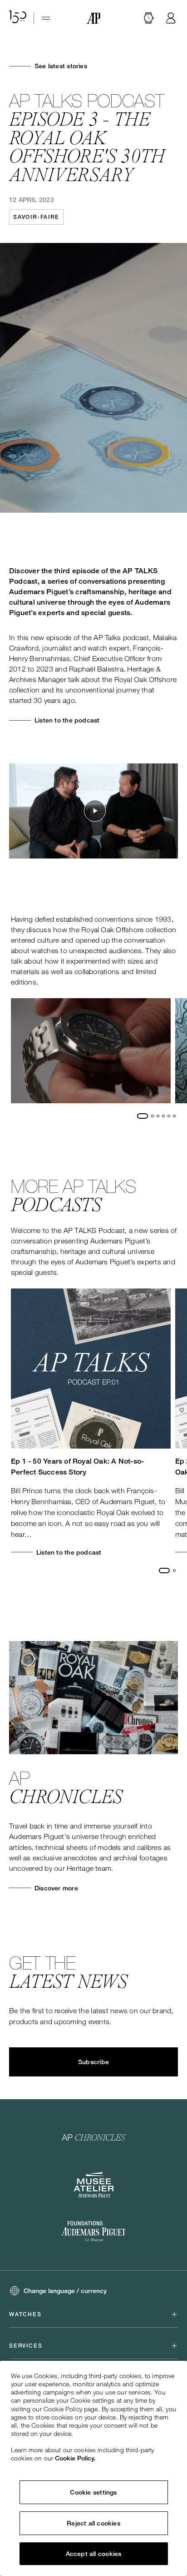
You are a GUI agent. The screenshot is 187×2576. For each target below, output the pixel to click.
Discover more (56, 1888)
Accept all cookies (94, 2554)
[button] (149, 18)
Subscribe (93, 2062)
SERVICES (26, 2346)
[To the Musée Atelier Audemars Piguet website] (94, 2185)
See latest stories (61, 66)
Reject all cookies (93, 2523)
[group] (91, 1051)
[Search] (149, 18)
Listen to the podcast (67, 720)
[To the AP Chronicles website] (94, 2137)
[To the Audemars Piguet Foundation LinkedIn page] (93, 2232)
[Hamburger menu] (46, 18)
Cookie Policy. (75, 2458)
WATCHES (25, 2314)
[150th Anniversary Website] (18, 18)
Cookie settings (93, 2492)
